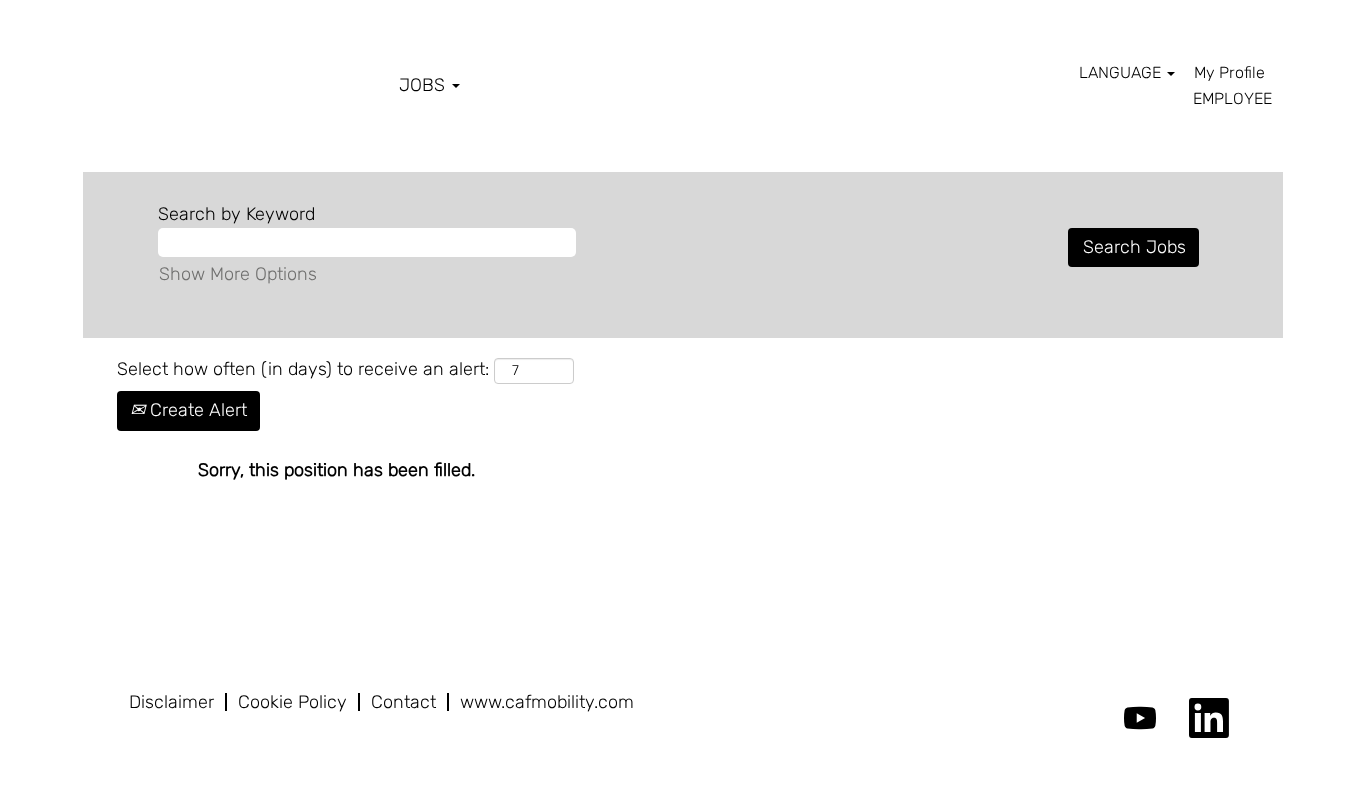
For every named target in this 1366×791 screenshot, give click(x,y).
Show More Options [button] (238, 274)
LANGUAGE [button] (1122, 72)
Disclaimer (171, 702)
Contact (403, 702)
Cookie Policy (292, 702)
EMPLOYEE (1232, 98)
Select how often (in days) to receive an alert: (303, 369)
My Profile (1229, 72)
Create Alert (196, 410)
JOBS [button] (424, 85)
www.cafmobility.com (547, 702)
